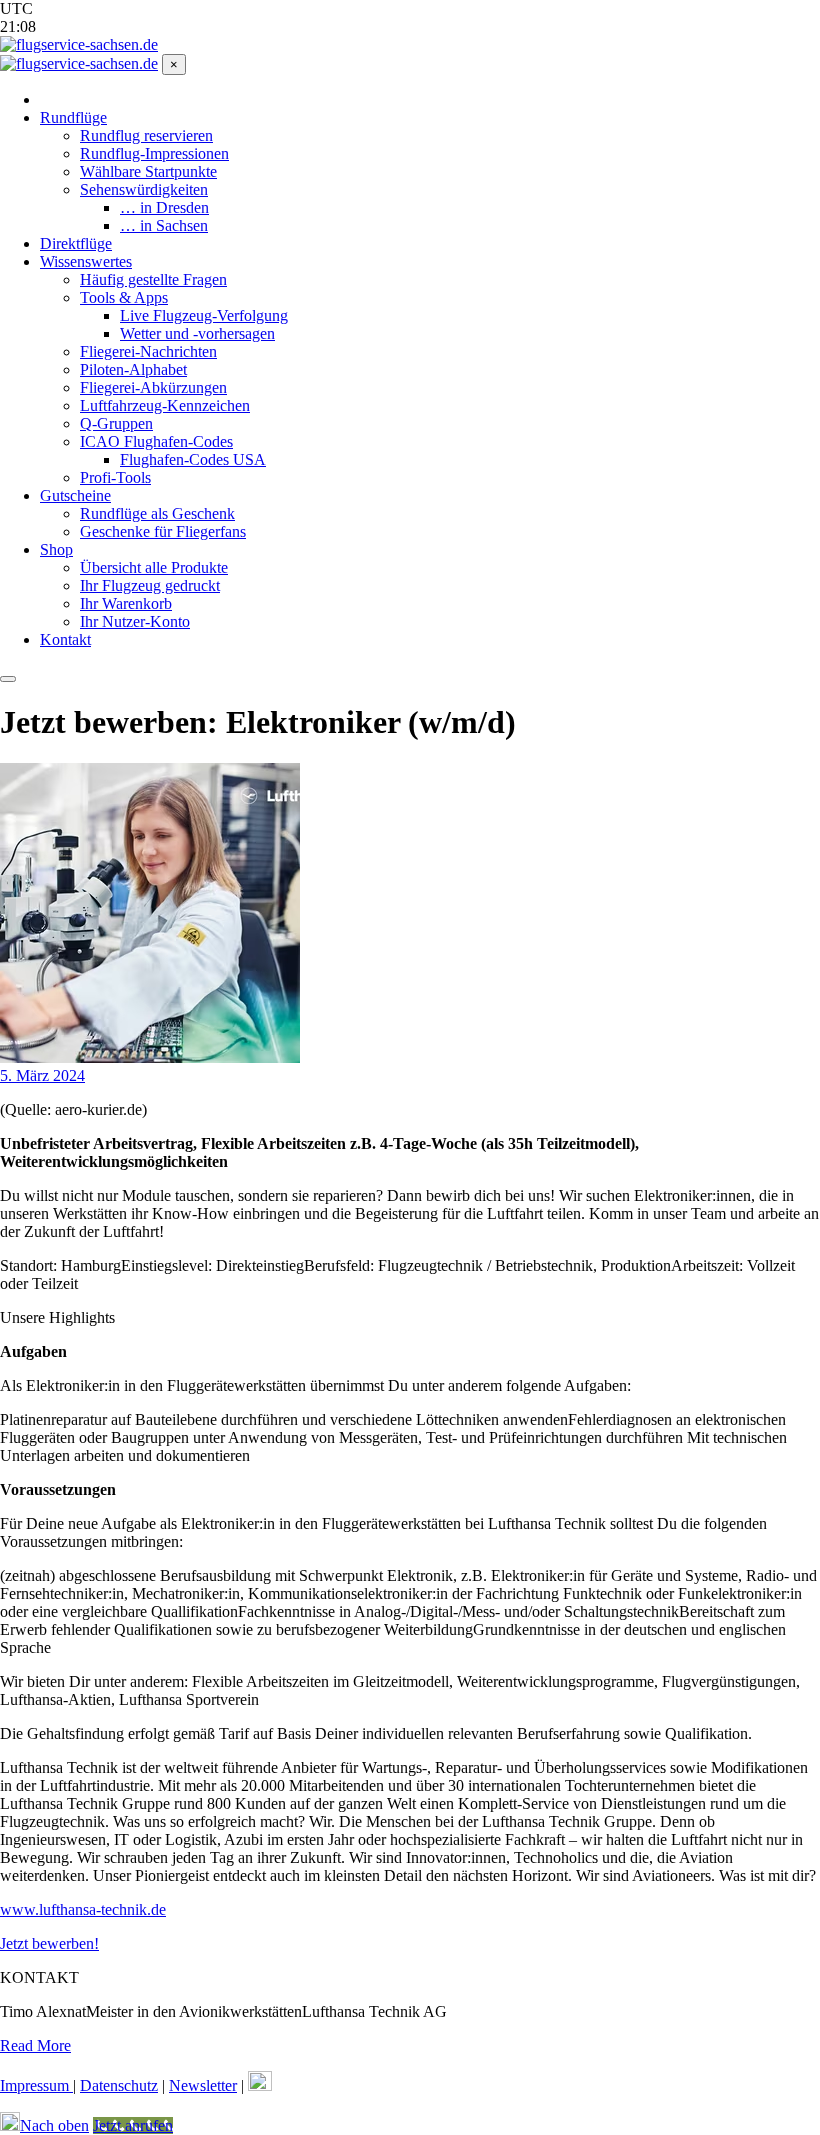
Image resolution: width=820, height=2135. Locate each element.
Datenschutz (119, 2085)
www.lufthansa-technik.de (83, 1909)
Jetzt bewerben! (49, 1943)
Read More (35, 2045)
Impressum (36, 2085)
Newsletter (203, 2085)
